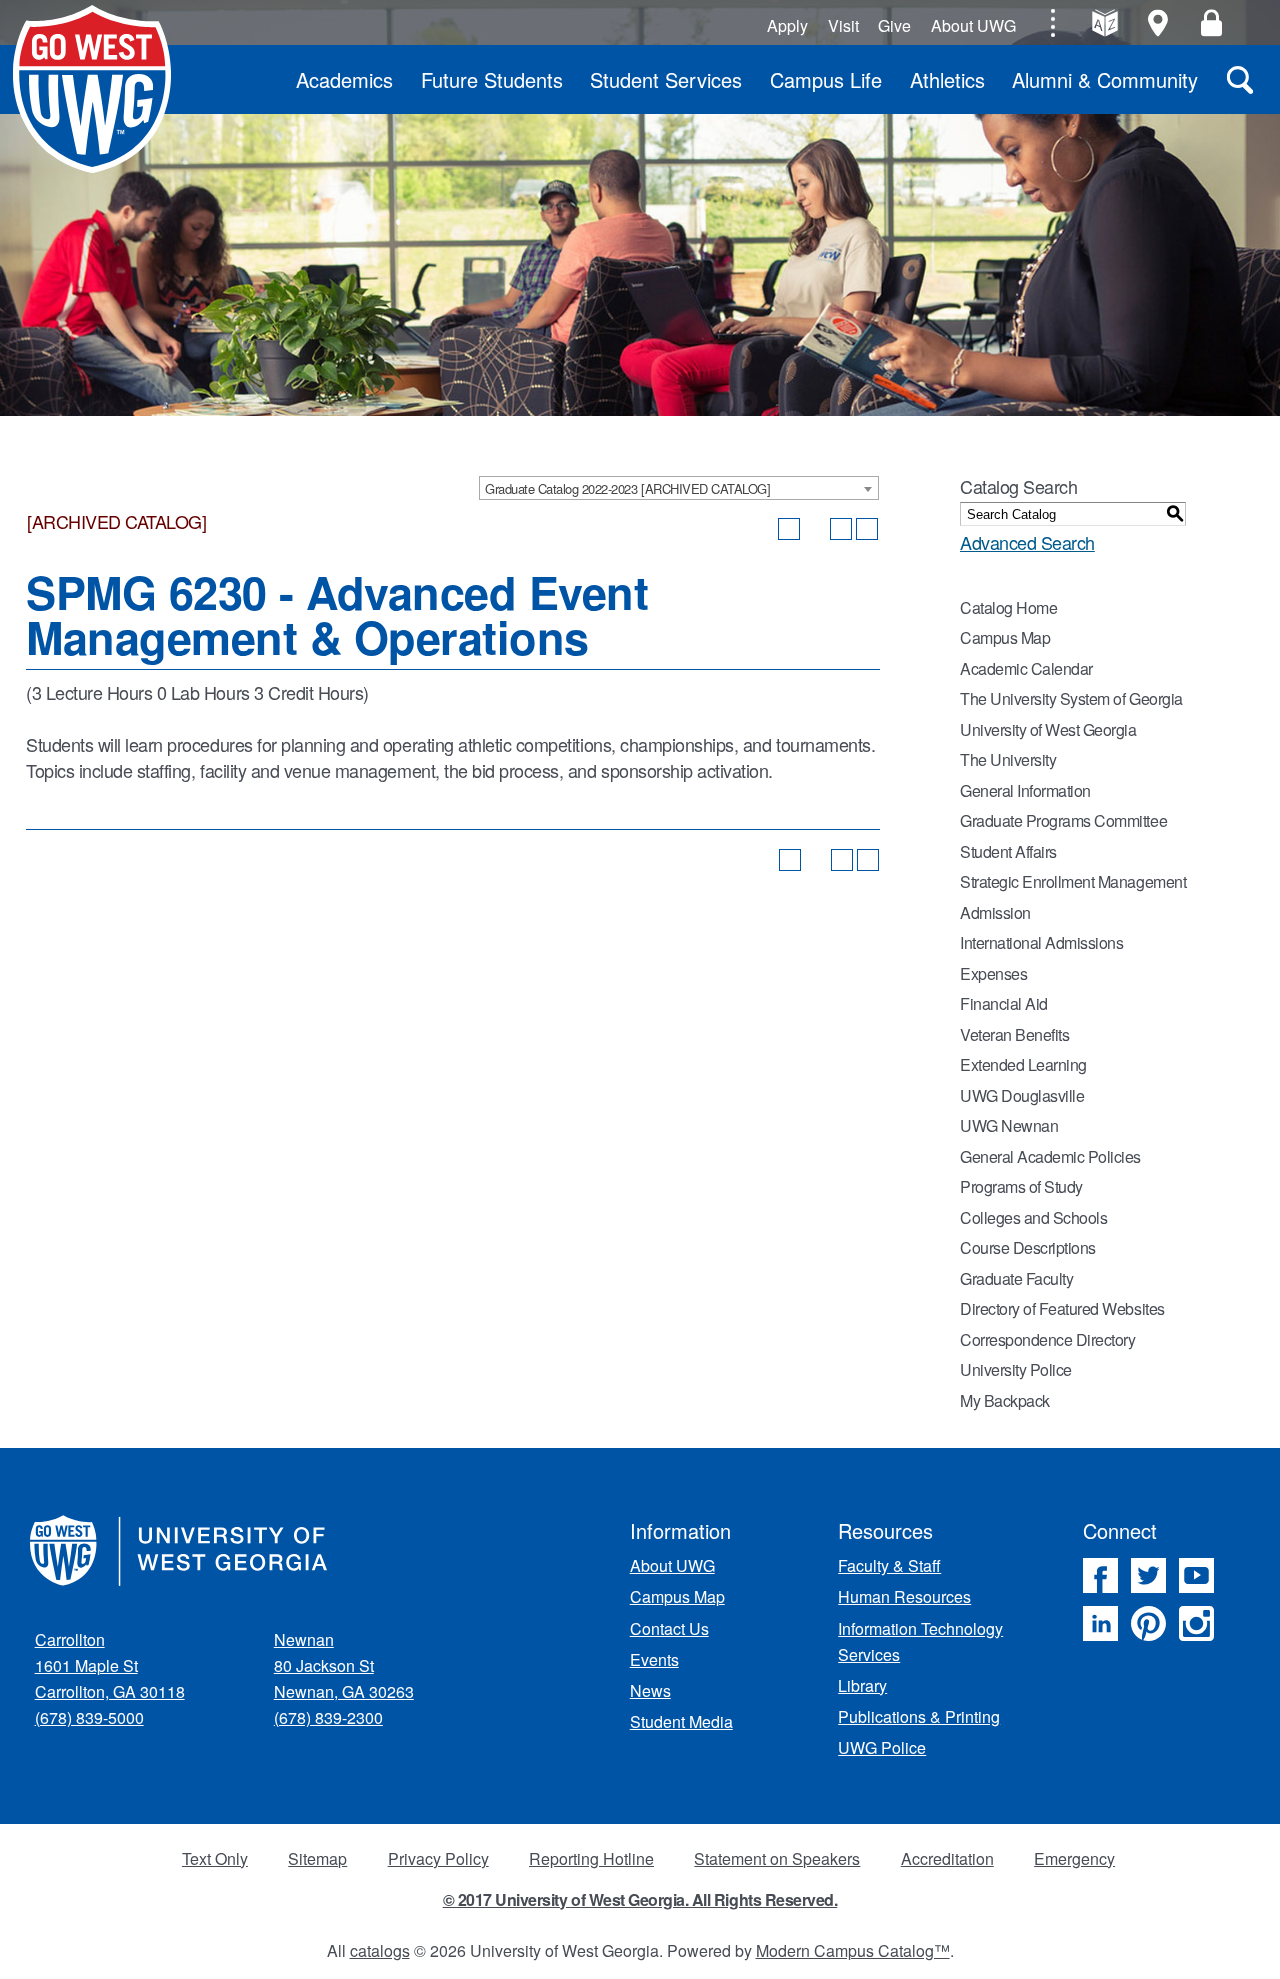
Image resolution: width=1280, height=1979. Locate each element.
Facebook (1100, 1575)
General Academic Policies (1050, 1156)
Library (862, 1685)
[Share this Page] (815, 529)
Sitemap (317, 1858)
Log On (1211, 23)
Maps (1158, 23)
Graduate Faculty (1016, 1278)
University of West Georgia (92, 89)
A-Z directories (1104, 23)
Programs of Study (1021, 1186)
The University (1008, 759)
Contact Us (669, 1628)
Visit (843, 25)
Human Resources (904, 1596)
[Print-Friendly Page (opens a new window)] (841, 529)
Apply (787, 25)
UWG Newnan (1009, 1125)
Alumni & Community (1105, 79)
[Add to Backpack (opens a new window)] (789, 529)
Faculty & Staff (889, 1565)
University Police (1016, 1369)
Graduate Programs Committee (1063, 820)
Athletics (947, 79)
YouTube (1196, 1575)
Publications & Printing (919, 1716)
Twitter (1148, 1575)
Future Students (492, 79)
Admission (995, 912)
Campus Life (826, 79)
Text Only (215, 1858)
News (650, 1690)
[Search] (1240, 79)
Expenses (993, 973)
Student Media (681, 1721)
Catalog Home (1008, 607)
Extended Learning (1023, 1064)
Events (654, 1659)
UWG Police (882, 1747)
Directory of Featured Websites (1062, 1308)
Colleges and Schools (1033, 1217)
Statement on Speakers (777, 1858)
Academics (344, 79)
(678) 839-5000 (89, 1717)
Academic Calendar (1026, 668)
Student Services (666, 79)
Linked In (1100, 1623)
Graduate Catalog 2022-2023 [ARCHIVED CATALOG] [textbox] (627, 488)
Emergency (1074, 1858)
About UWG (973, 25)
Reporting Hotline (591, 1858)
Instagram (1196, 1623)
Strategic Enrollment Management (1073, 881)
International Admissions (1041, 942)
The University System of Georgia (1071, 698)
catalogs (380, 1950)
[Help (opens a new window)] (867, 529)
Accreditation (947, 1858)
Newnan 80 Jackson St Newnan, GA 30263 (344, 1665)
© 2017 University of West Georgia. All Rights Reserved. (640, 1899)
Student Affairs (1008, 851)
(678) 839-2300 (328, 1717)
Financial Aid (1004, 1003)
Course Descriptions (1028, 1247)
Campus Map (1005, 637)
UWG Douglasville (1022, 1095)
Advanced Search (1027, 542)
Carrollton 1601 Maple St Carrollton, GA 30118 (110, 1665)
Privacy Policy (438, 1858)
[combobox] (679, 488)
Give (894, 25)
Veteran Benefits (1014, 1034)
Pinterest (1148, 1623)
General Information (1025, 790)
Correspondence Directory (1047, 1339)
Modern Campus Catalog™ (853, 1950)
